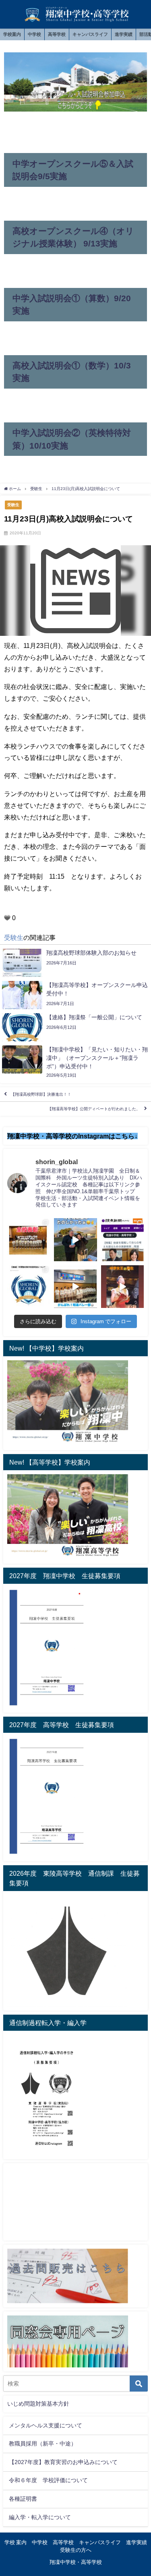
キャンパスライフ (90, 34)
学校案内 (12, 34)
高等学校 (57, 34)
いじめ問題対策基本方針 (38, 2404)
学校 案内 (16, 2542)
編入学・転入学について (40, 2517)
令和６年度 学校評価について (48, 2480)
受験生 (13, 505)
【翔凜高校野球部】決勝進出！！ (41, 1094)
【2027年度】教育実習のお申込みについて (63, 2462)
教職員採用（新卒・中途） (43, 2444)
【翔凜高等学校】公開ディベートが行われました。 (94, 1109)
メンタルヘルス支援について (46, 2425)
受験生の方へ (76, 2550)
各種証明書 (23, 2499)
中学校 (34, 34)
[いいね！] (7, 918)
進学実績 (124, 34)
